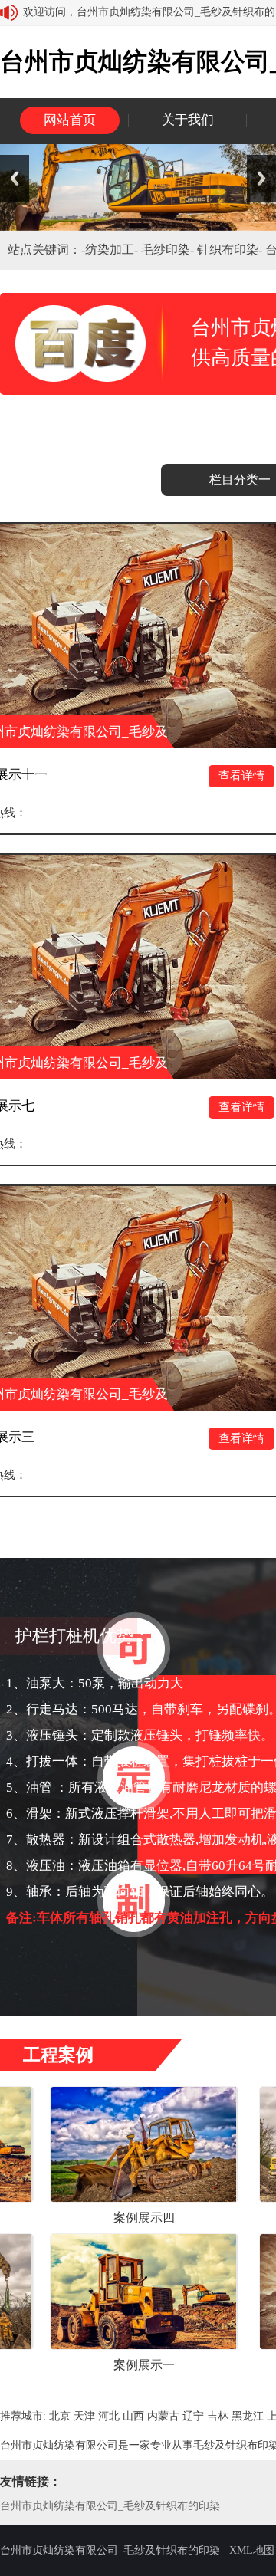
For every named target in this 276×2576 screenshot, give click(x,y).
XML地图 (252, 2550)
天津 (84, 2416)
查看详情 (197, 776)
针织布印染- (231, 250)
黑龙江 (248, 2416)
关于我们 (188, 120)
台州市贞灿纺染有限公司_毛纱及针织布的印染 (110, 2506)
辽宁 (193, 2416)
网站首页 (70, 120)
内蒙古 (163, 2416)
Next (261, 178)
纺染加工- (113, 250)
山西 (133, 2416)
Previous (15, 178)
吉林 (218, 2416)
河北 (109, 2416)
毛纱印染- (169, 250)
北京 (60, 2416)
